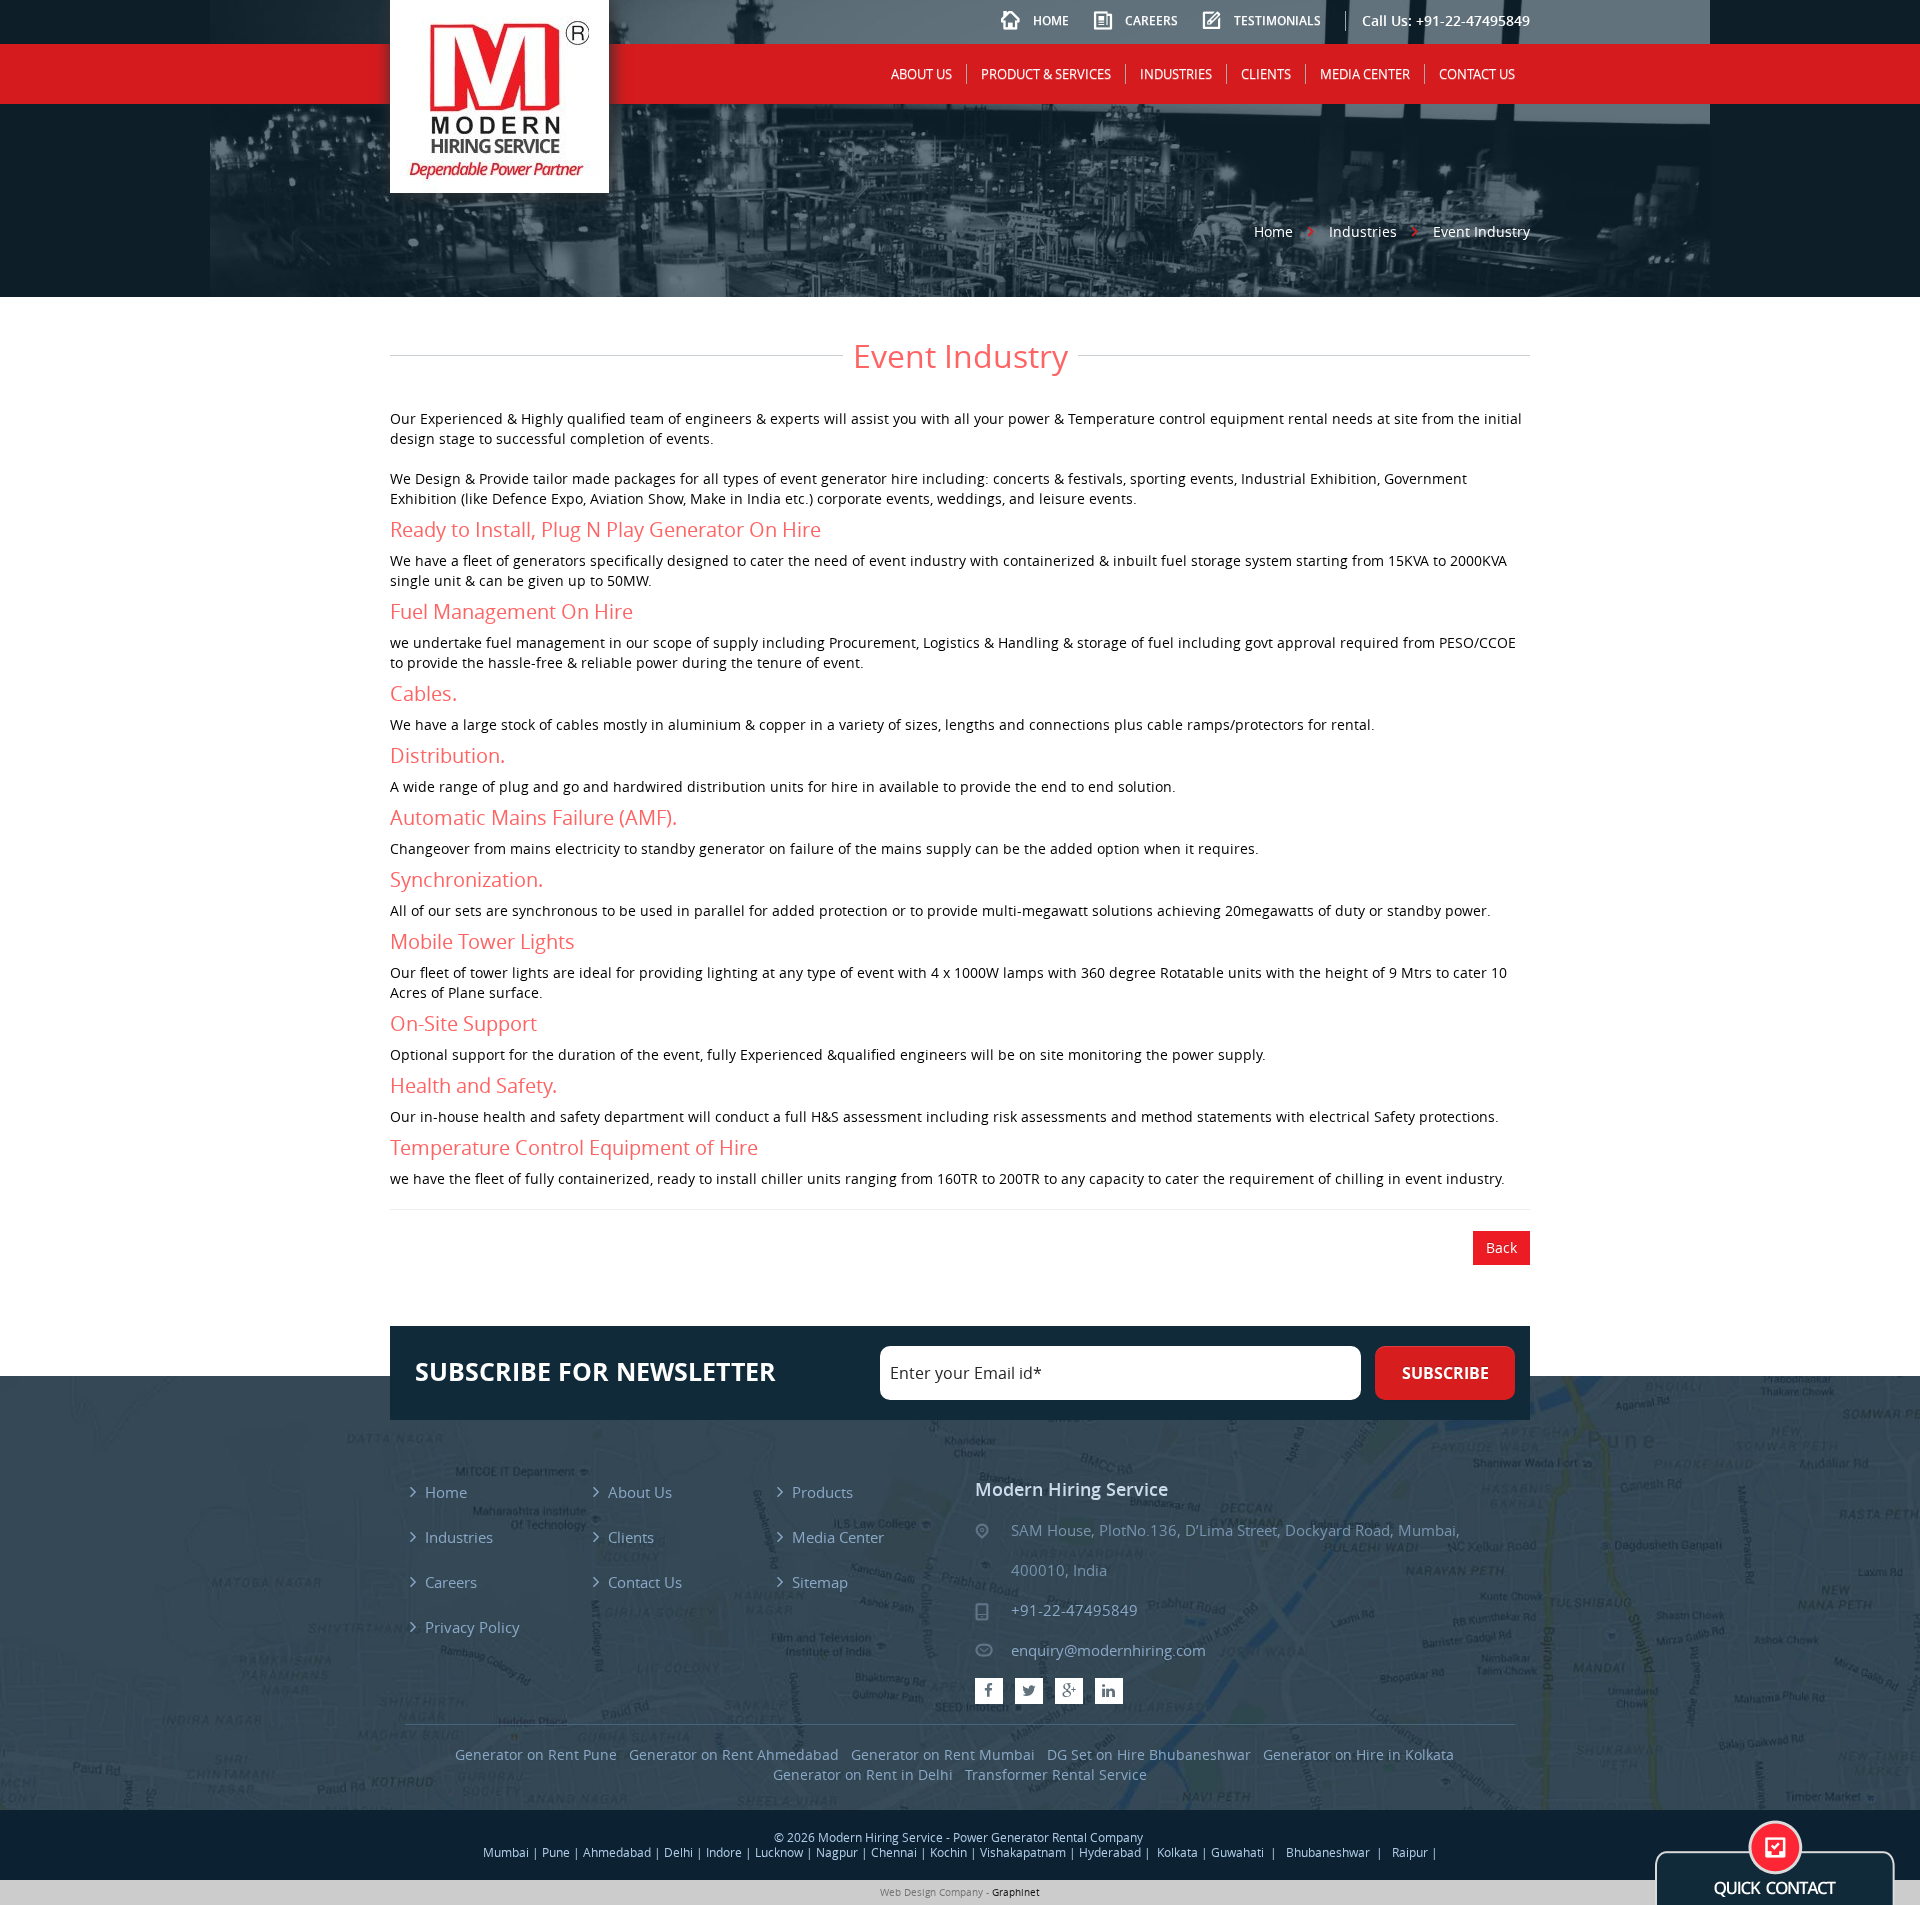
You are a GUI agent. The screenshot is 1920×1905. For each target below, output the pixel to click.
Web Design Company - (934, 1892)
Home (1051, 20)
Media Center (1365, 74)
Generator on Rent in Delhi (863, 1774)
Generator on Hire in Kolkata (1358, 1754)
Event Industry (1481, 231)
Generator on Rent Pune (536, 1754)
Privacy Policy (472, 1627)
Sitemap (820, 1582)
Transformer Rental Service (1056, 1774)
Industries (1176, 74)
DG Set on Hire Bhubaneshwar (1149, 1754)
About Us (921, 74)
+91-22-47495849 (1473, 20)
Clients (1266, 74)
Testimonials (1277, 20)
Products (822, 1492)
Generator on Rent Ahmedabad (734, 1754)
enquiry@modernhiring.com (1108, 1650)
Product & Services (1046, 74)
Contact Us (1477, 74)
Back (1501, 1247)
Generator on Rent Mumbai (943, 1754)
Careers (1151, 20)
